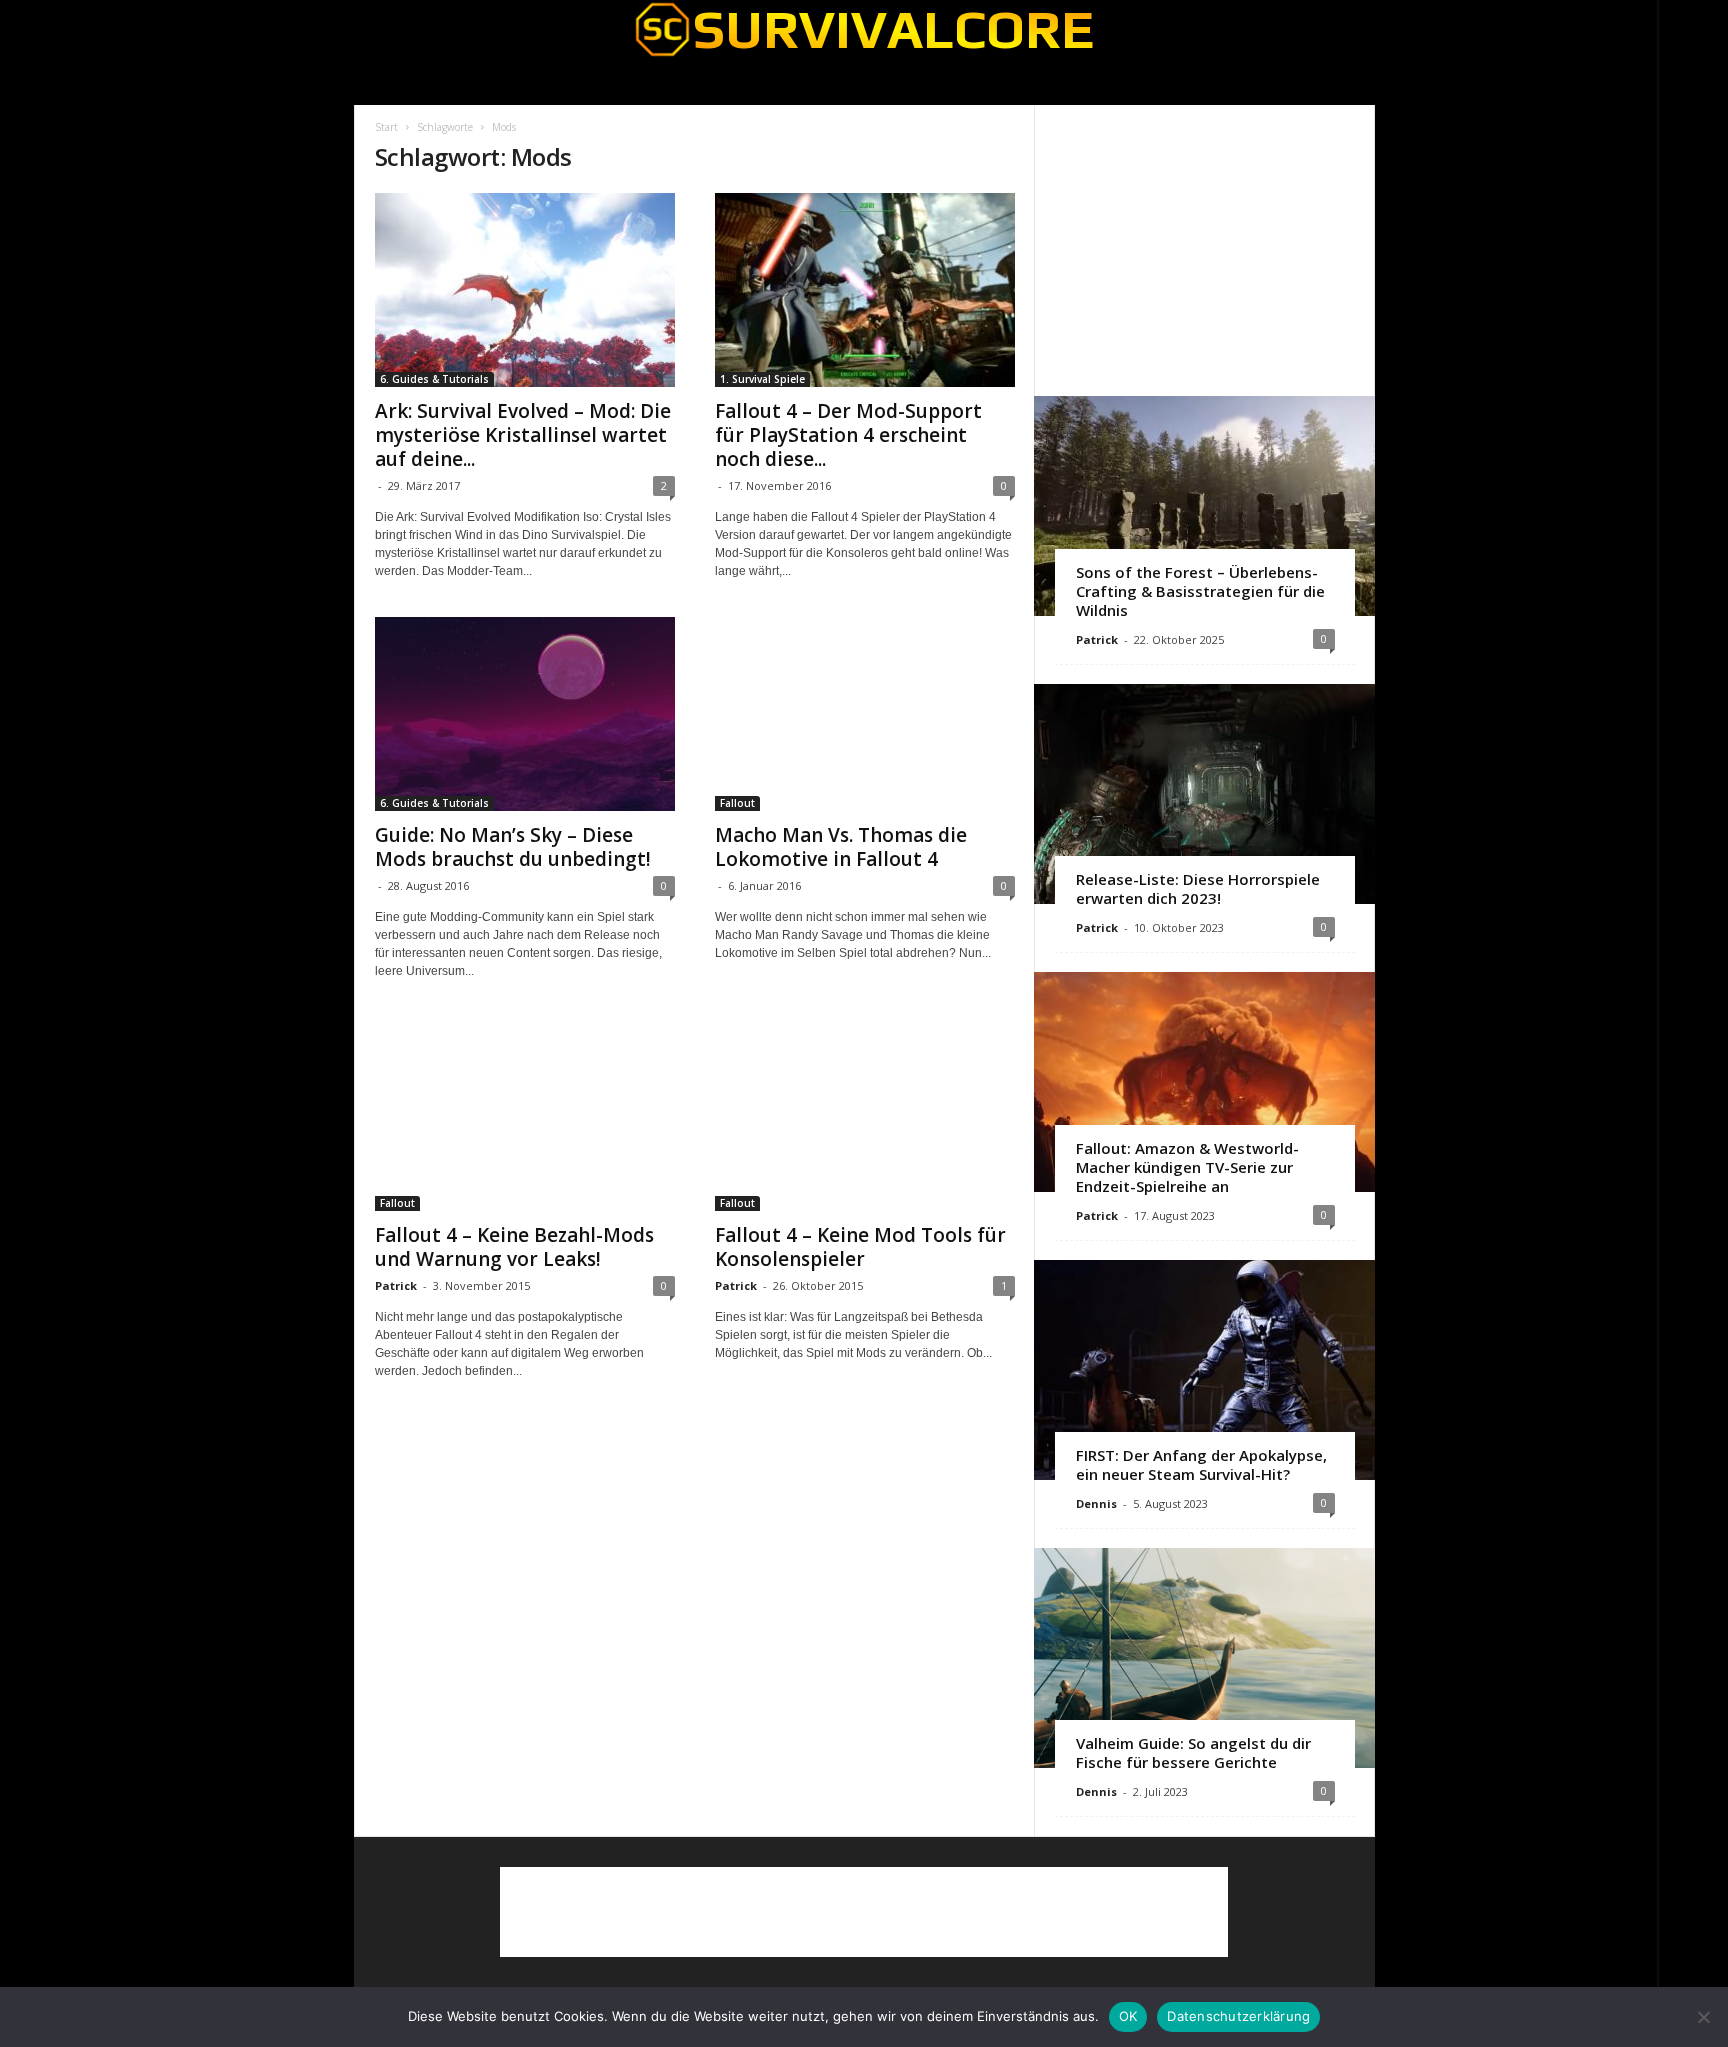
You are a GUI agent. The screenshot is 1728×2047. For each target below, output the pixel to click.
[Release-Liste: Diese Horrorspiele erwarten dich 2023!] (1204, 794)
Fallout (737, 803)
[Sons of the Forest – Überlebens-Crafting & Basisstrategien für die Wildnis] (1204, 506)
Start (386, 127)
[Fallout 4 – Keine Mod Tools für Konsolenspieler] (865, 1114)
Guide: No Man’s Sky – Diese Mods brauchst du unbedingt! (513, 847)
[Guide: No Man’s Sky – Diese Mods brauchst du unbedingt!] (525, 714)
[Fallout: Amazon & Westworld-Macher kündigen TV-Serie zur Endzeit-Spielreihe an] (1204, 1082)
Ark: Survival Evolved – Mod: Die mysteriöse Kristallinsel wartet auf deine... (523, 435)
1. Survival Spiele (762, 379)
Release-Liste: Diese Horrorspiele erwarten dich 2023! (1198, 888)
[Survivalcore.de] (864, 29)
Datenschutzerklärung (1238, 2016)
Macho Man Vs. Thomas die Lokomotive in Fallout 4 (841, 847)
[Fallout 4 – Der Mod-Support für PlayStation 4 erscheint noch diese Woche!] (865, 290)
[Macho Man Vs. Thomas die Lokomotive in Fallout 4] (865, 714)
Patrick (396, 1285)
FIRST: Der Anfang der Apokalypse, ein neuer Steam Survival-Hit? (1201, 1464)
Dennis (1096, 1503)
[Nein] (1703, 2017)
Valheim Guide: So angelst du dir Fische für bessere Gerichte (1193, 1752)
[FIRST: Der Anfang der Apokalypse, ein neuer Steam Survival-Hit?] (1204, 1370)
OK (1128, 2016)
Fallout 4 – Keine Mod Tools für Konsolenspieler (860, 1247)
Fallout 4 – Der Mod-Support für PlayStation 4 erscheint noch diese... (848, 435)
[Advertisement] (1204, 250)
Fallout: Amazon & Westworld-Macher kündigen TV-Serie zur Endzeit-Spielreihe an (1187, 1167)
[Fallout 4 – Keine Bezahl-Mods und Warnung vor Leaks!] (525, 1114)
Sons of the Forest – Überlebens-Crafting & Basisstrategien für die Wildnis (1200, 591)
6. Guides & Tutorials (434, 379)
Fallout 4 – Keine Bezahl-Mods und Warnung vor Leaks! (514, 1247)
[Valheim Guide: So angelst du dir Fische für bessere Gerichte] (1204, 1658)
